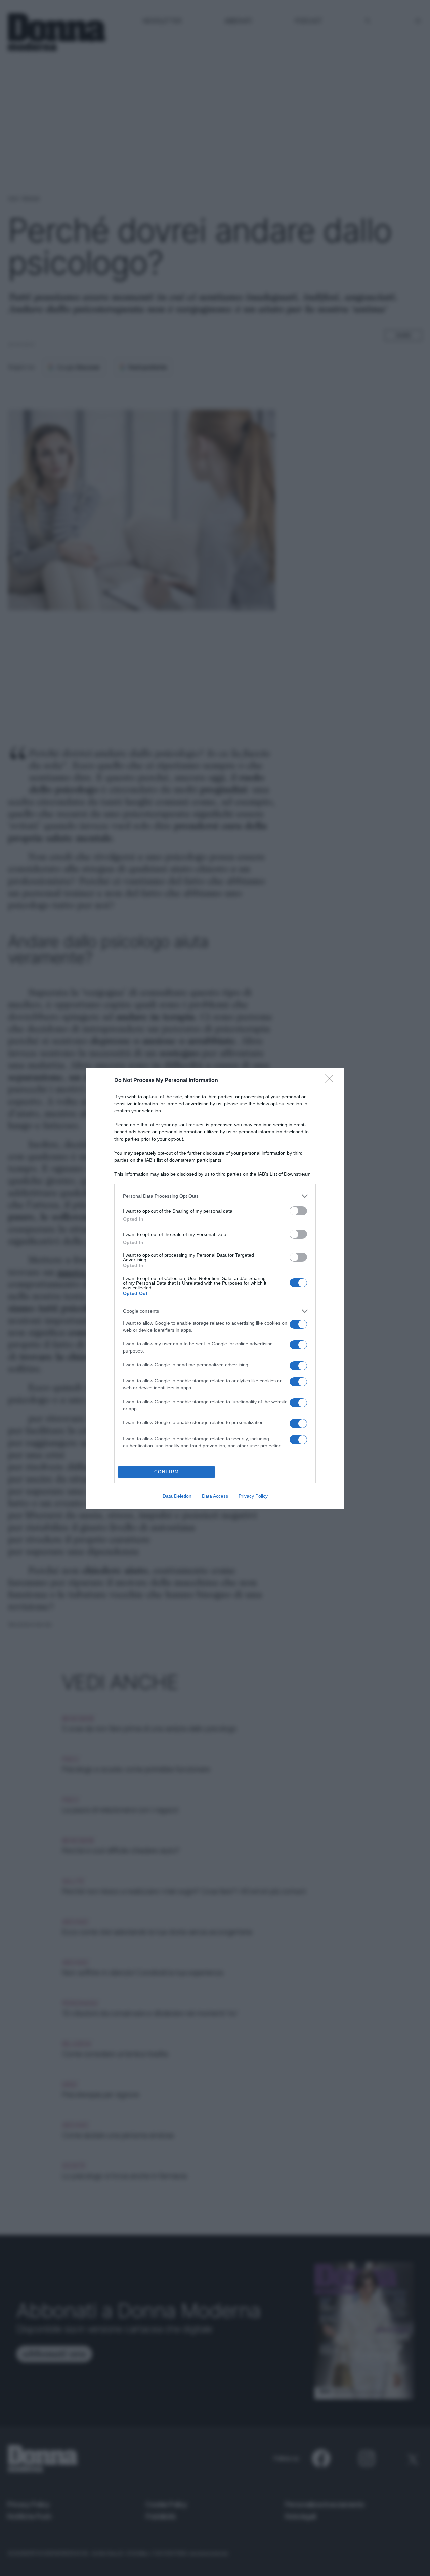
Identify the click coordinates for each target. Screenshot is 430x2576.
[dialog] (215, 1288)
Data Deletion (177, 1496)
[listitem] (215, 1196)
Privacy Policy (253, 1496)
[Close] (331, 1081)
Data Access (215, 1496)
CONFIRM (167, 1472)
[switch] (298, 1211)
